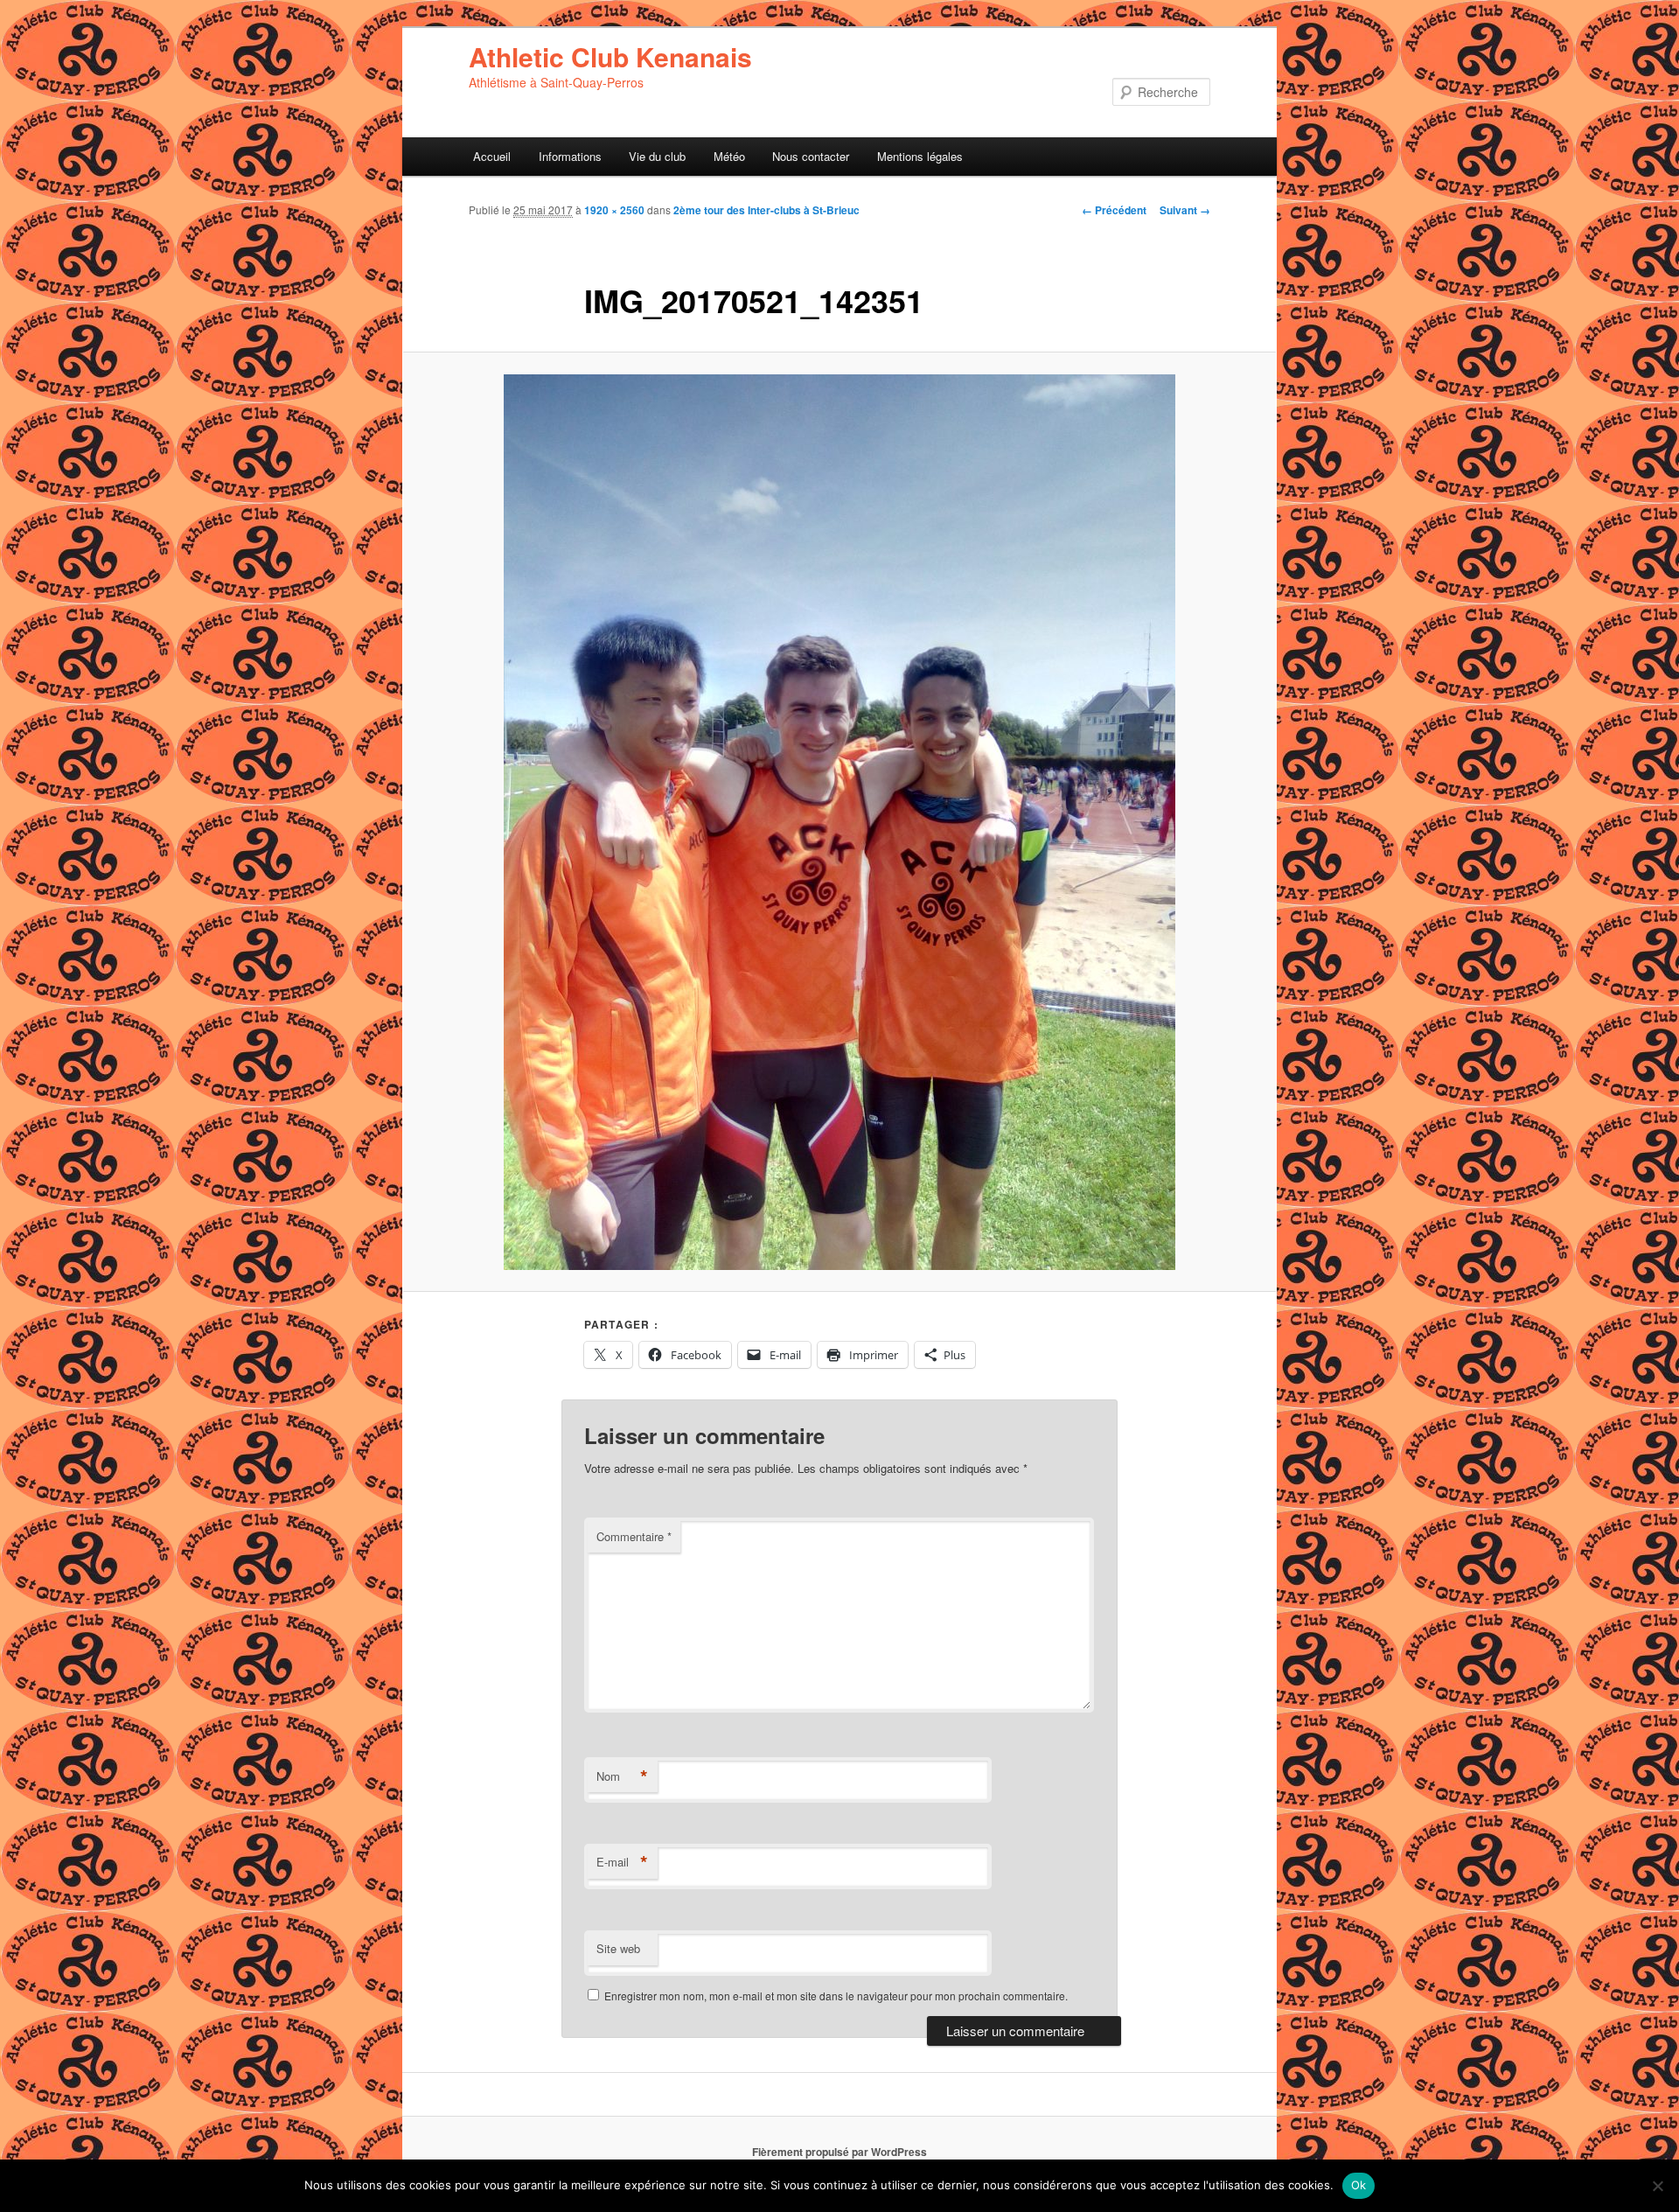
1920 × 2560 (614, 210)
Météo (729, 156)
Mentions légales (920, 156)
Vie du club (657, 156)
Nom (622, 1776)
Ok (1359, 2185)
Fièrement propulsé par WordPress (839, 2152)
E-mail (622, 1862)
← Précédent (1114, 210)
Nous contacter (811, 156)
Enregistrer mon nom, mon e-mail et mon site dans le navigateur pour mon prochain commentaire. (836, 1996)
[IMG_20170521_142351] (839, 822)
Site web (618, 1948)
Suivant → (1185, 210)
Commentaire (634, 1536)
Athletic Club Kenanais (610, 56)
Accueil (492, 156)
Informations (570, 156)
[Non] (1657, 2186)
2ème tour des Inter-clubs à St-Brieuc (766, 210)
